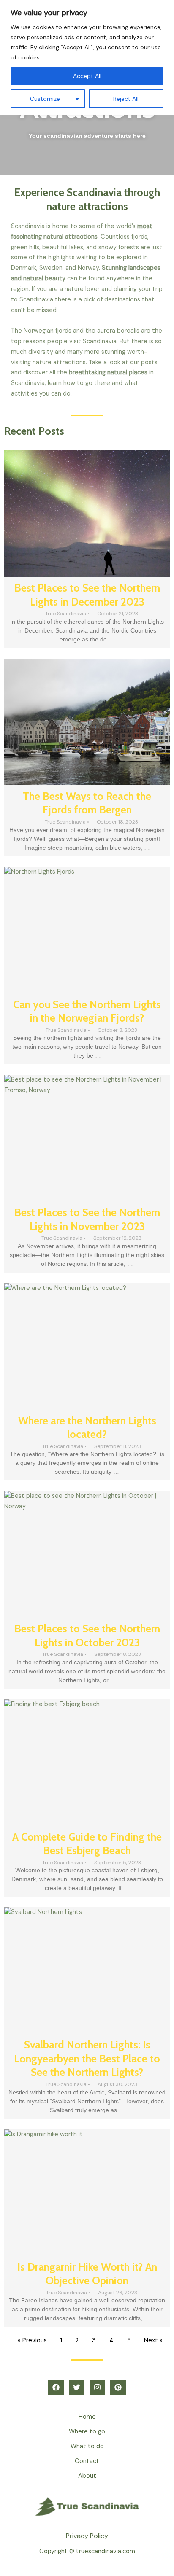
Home (87, 2417)
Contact (87, 2461)
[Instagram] (97, 2387)
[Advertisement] (87, 121)
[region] (87, 58)
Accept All (87, 76)
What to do (87, 2446)
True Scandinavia (66, 614)
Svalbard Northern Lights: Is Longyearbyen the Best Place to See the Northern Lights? (87, 2058)
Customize (45, 99)
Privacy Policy (87, 2536)
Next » (153, 2340)
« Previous (32, 2340)
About (87, 2476)
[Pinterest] (118, 2387)
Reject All (126, 99)
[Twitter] (77, 2387)
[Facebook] (56, 2387)
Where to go (87, 2432)
